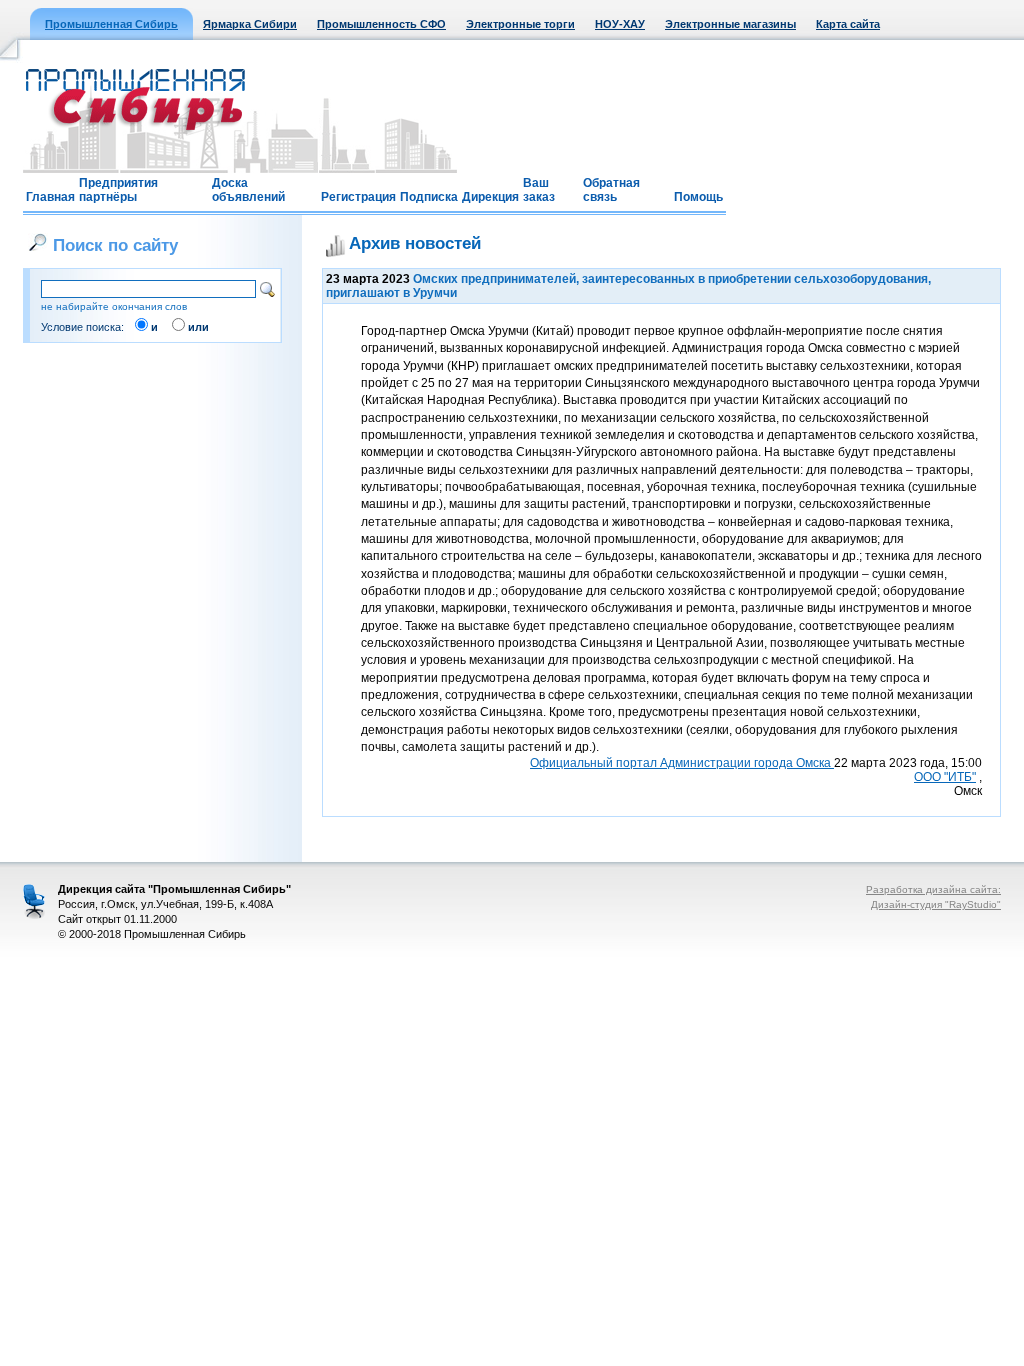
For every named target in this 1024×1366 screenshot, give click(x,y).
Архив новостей (415, 243)
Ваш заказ (539, 190)
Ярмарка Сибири (250, 24)
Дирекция (490, 197)
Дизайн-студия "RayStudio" (936, 904)
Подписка (429, 197)
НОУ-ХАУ (620, 24)
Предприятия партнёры (118, 190)
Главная (50, 197)
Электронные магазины (730, 24)
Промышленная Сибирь (111, 24)
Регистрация (358, 197)
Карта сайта (848, 24)
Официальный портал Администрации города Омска (682, 763)
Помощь (698, 197)
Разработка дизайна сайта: (933, 889)
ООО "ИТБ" (945, 777)
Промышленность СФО (381, 24)
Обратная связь (611, 190)
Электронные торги (520, 24)
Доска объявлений (248, 190)
